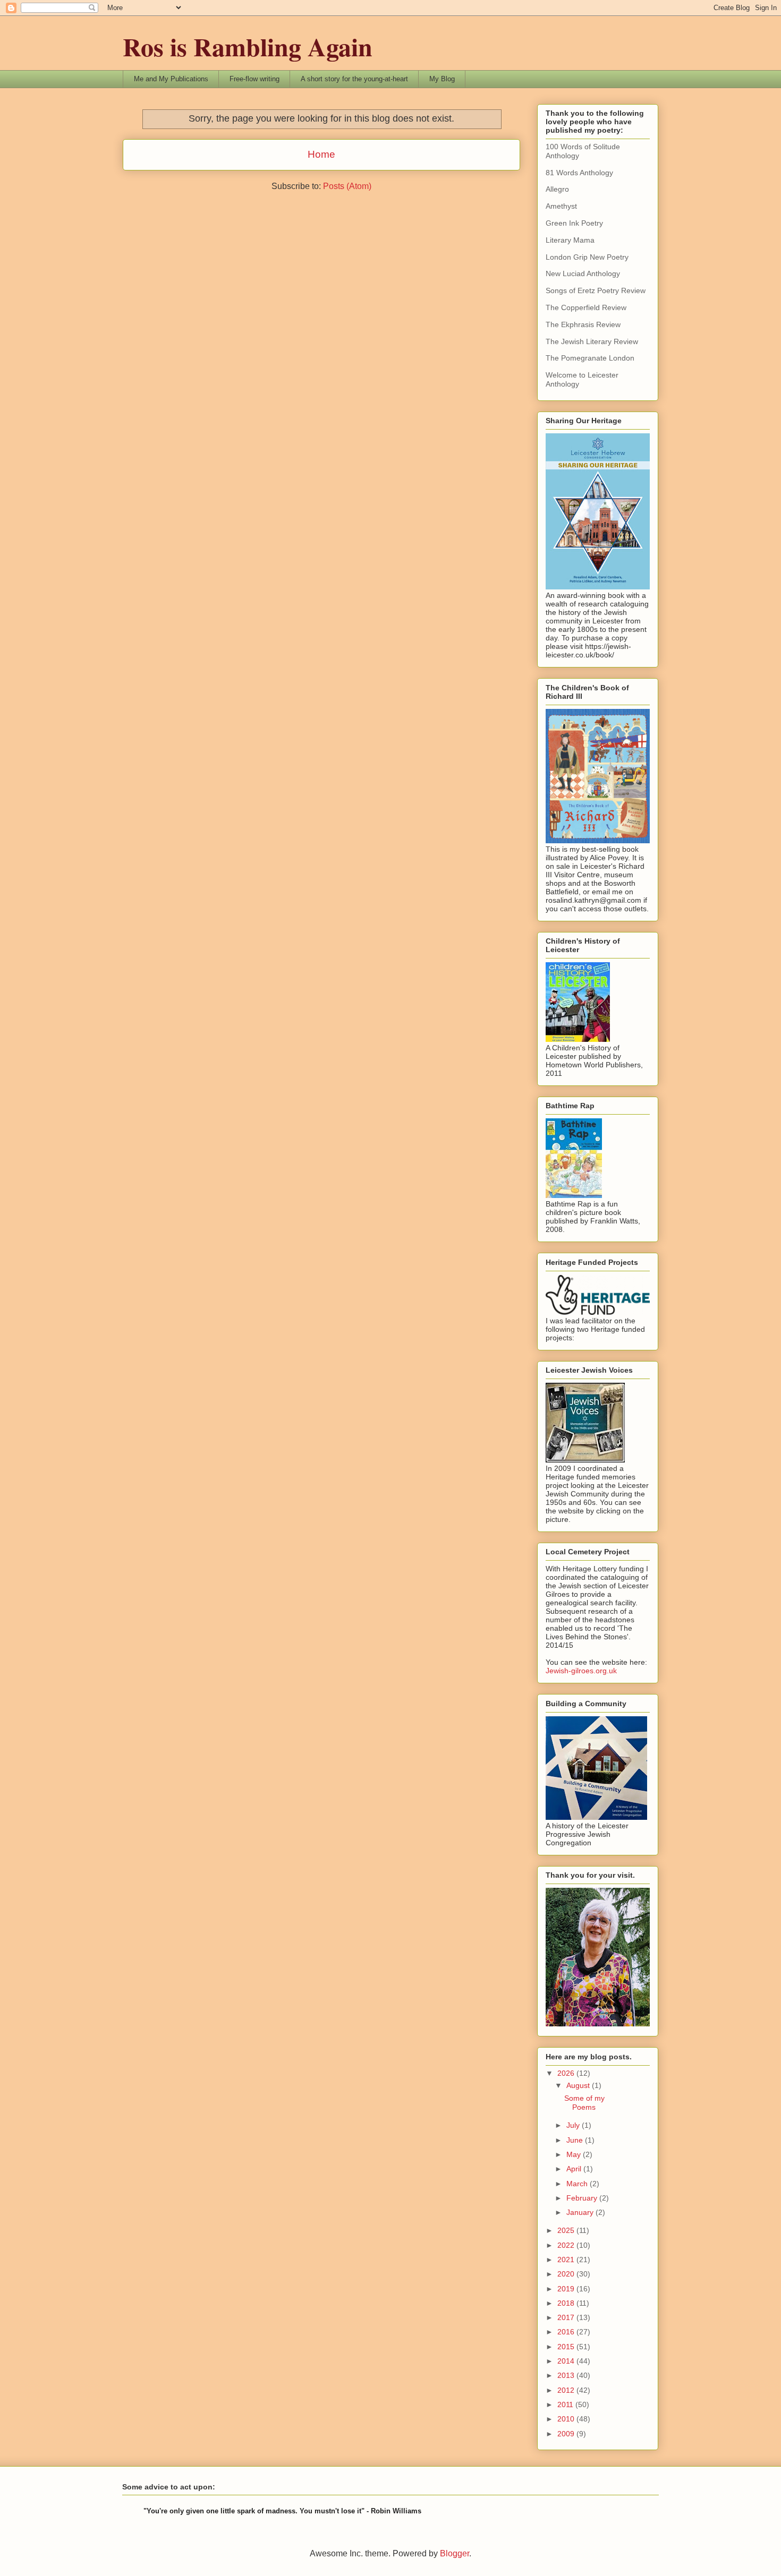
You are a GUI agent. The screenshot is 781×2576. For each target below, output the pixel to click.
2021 (567, 2260)
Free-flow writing (254, 79)
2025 (567, 2230)
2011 (566, 2404)
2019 (567, 2289)
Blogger (455, 2553)
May (575, 2154)
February (583, 2198)
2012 (567, 2390)
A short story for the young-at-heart (354, 79)
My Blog (442, 79)
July (574, 2125)
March (578, 2184)
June (576, 2140)
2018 (567, 2303)
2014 (567, 2361)
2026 (567, 2073)
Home (321, 154)
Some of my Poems (584, 2103)
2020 (567, 2274)
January (581, 2212)
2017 (567, 2317)
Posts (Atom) (347, 186)
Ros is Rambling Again (248, 46)
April (575, 2169)
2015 (567, 2347)
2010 (567, 2419)
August (579, 2085)
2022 (567, 2245)
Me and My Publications (171, 79)
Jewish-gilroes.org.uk (581, 1671)
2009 (567, 2434)
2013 (567, 2375)
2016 (567, 2332)
